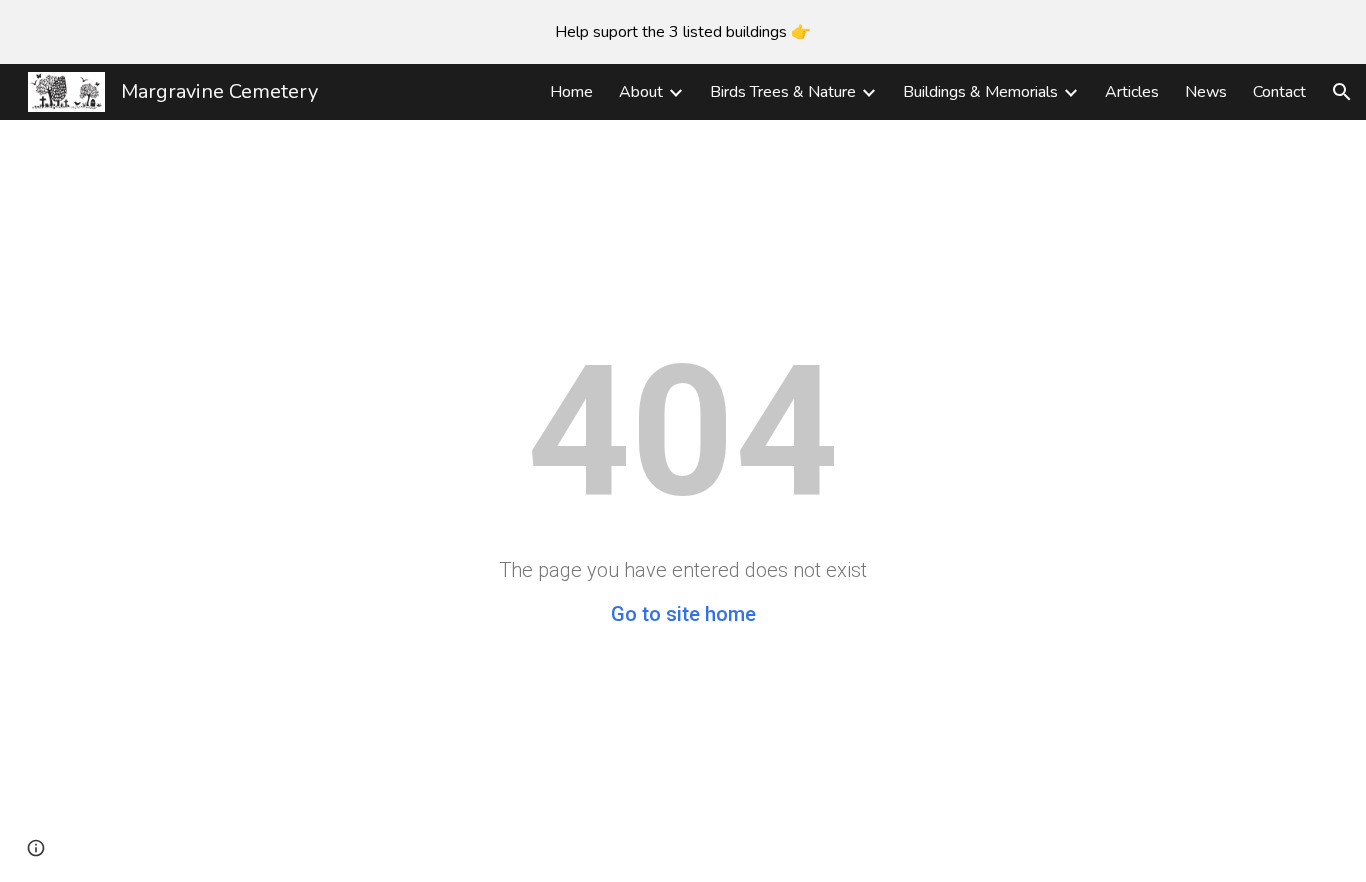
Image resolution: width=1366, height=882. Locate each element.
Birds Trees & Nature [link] (783, 92)
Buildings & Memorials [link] (980, 92)
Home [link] (571, 92)
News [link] (1206, 92)
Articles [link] (1132, 92)
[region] (683, 32)
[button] (1342, 92)
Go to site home (683, 614)
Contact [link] (1279, 92)
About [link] (641, 92)
